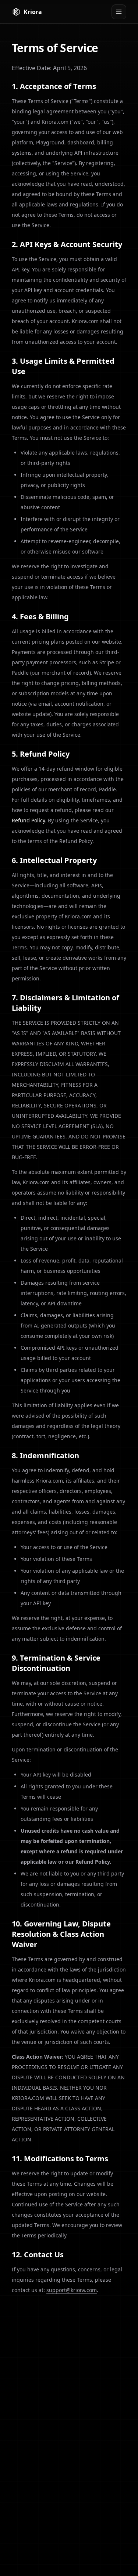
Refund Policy (28, 820)
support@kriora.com (72, 2290)
